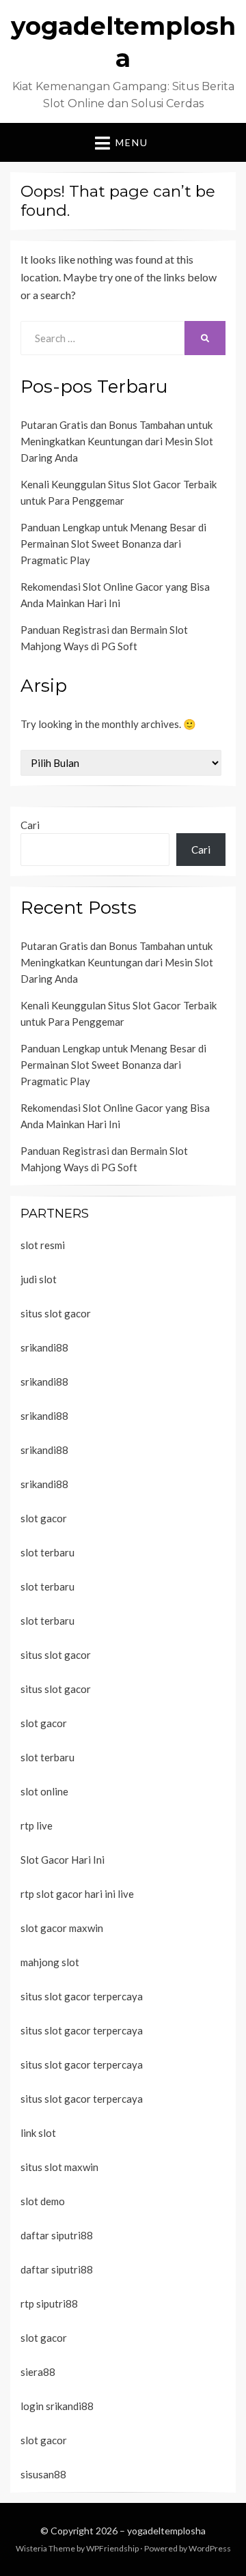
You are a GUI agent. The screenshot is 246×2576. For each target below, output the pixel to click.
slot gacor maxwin (62, 1928)
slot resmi (43, 1245)
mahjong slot (50, 1962)
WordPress (210, 2548)
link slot (38, 2133)
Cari (30, 825)
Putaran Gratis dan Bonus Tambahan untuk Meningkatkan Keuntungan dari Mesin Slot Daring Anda (117, 441)
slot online (44, 1791)
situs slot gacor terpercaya (82, 1996)
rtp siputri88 (49, 2304)
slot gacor (44, 1518)
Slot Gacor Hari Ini (63, 1860)
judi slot (39, 1279)
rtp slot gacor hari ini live (77, 1894)
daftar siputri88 (57, 2235)
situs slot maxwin (59, 2167)
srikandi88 (44, 1347)
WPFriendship (112, 2548)
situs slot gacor (56, 1313)
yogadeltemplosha (166, 2531)
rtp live (37, 1825)
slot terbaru (47, 1552)
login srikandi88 (57, 2406)
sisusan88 (43, 2474)
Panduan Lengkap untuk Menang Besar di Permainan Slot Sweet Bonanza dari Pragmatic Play (113, 544)
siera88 (38, 2372)
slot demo (43, 2201)
